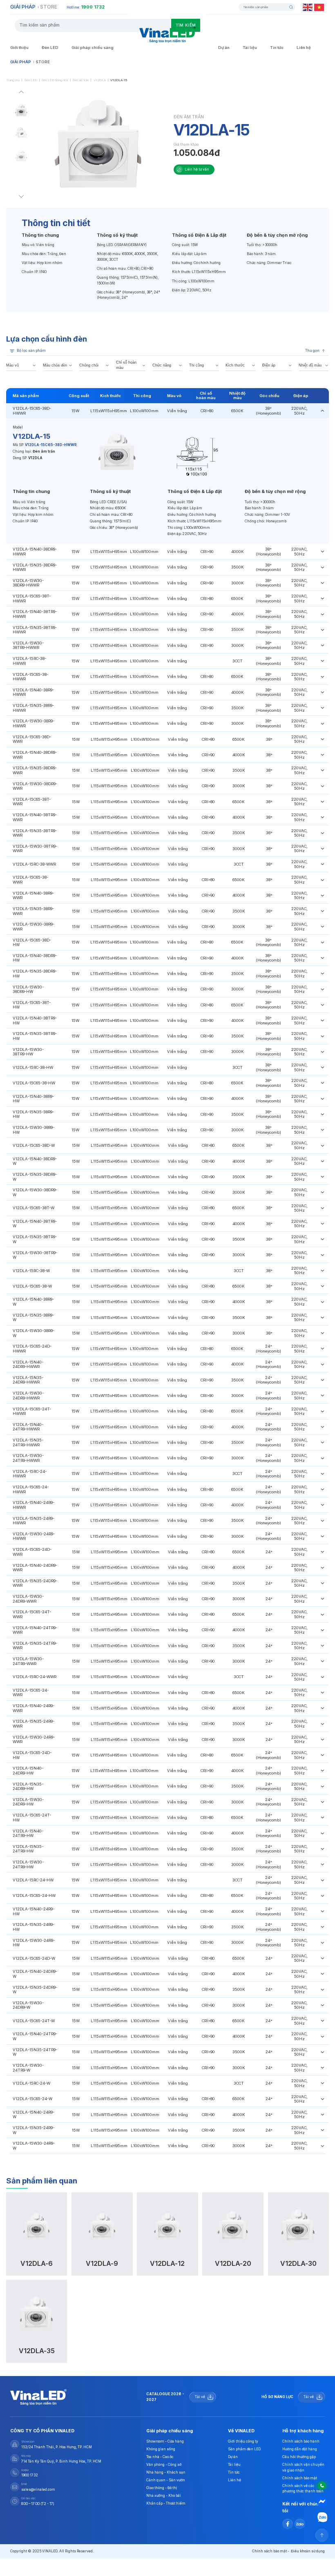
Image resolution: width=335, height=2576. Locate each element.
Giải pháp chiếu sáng (93, 48)
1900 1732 (93, 7)
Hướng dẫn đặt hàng (300, 2449)
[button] (21, 93)
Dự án (224, 48)
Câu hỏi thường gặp (299, 2457)
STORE (49, 7)
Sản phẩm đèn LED (244, 2449)
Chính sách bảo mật (300, 2478)
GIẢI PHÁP (23, 7)
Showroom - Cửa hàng (165, 2441)
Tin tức (277, 48)
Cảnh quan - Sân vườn (166, 2480)
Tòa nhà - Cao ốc (160, 2457)
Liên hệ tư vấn (197, 169)
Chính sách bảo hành (301, 2441)
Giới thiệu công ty (243, 2441)
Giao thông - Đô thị (162, 2488)
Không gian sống (161, 2449)
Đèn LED (50, 48)
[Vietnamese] (319, 7)
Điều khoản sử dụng (308, 2551)
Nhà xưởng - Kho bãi (164, 2496)
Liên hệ (304, 48)
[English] (308, 7)
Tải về (200, 2397)
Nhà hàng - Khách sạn (166, 2472)
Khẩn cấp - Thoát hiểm (166, 2503)
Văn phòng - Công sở (164, 2465)
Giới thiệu (19, 48)
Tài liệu (250, 48)
